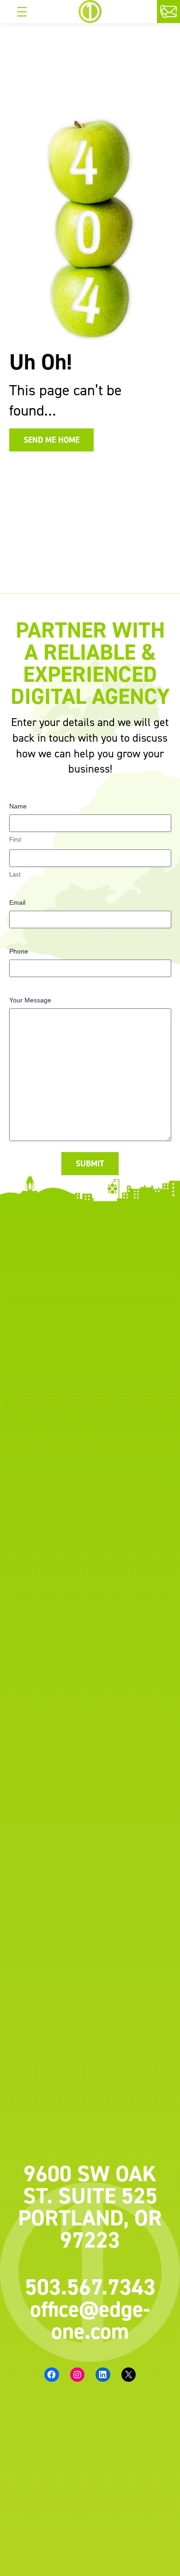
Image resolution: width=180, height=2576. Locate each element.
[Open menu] (22, 12)
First (15, 840)
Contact (178, 13)
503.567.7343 (90, 2287)
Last (15, 875)
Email (17, 902)
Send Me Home (51, 440)
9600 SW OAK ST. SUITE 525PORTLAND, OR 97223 (90, 2207)
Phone (19, 951)
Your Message (30, 1000)
